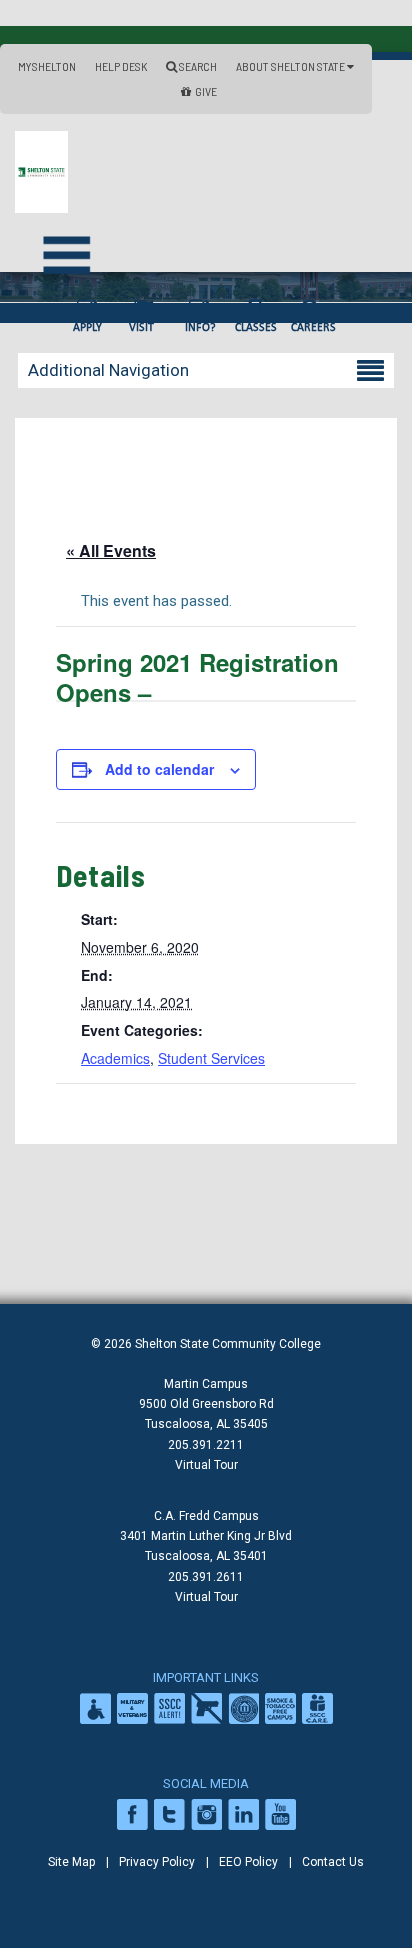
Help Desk (121, 66)
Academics (115, 1058)
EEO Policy (248, 1862)
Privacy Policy (157, 1862)
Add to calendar (159, 769)
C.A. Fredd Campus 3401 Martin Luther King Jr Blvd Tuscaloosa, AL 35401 (206, 1536)
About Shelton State (291, 66)
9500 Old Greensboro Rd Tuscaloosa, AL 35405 (206, 1414)
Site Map (71, 1862)
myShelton (47, 66)
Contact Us (333, 1862)
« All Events (111, 550)
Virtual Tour (206, 1465)
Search (197, 66)
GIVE (206, 91)
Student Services (211, 1058)
